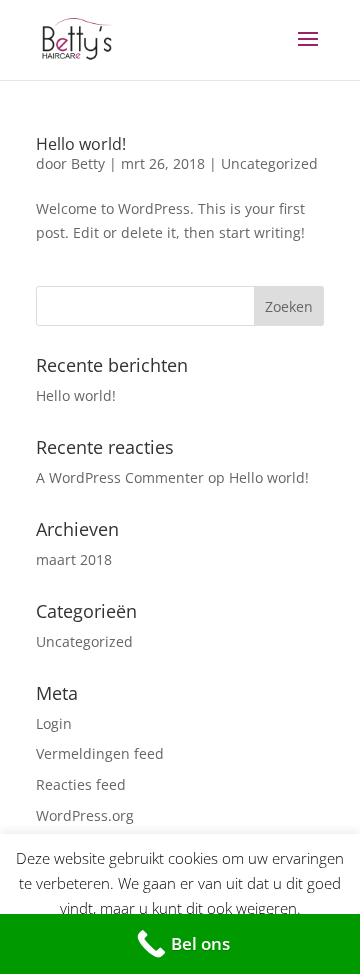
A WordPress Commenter (120, 477)
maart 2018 (74, 559)
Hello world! (81, 144)
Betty (88, 163)
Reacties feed (81, 784)
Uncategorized (269, 163)
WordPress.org (85, 815)
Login (54, 723)
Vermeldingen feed (100, 753)
